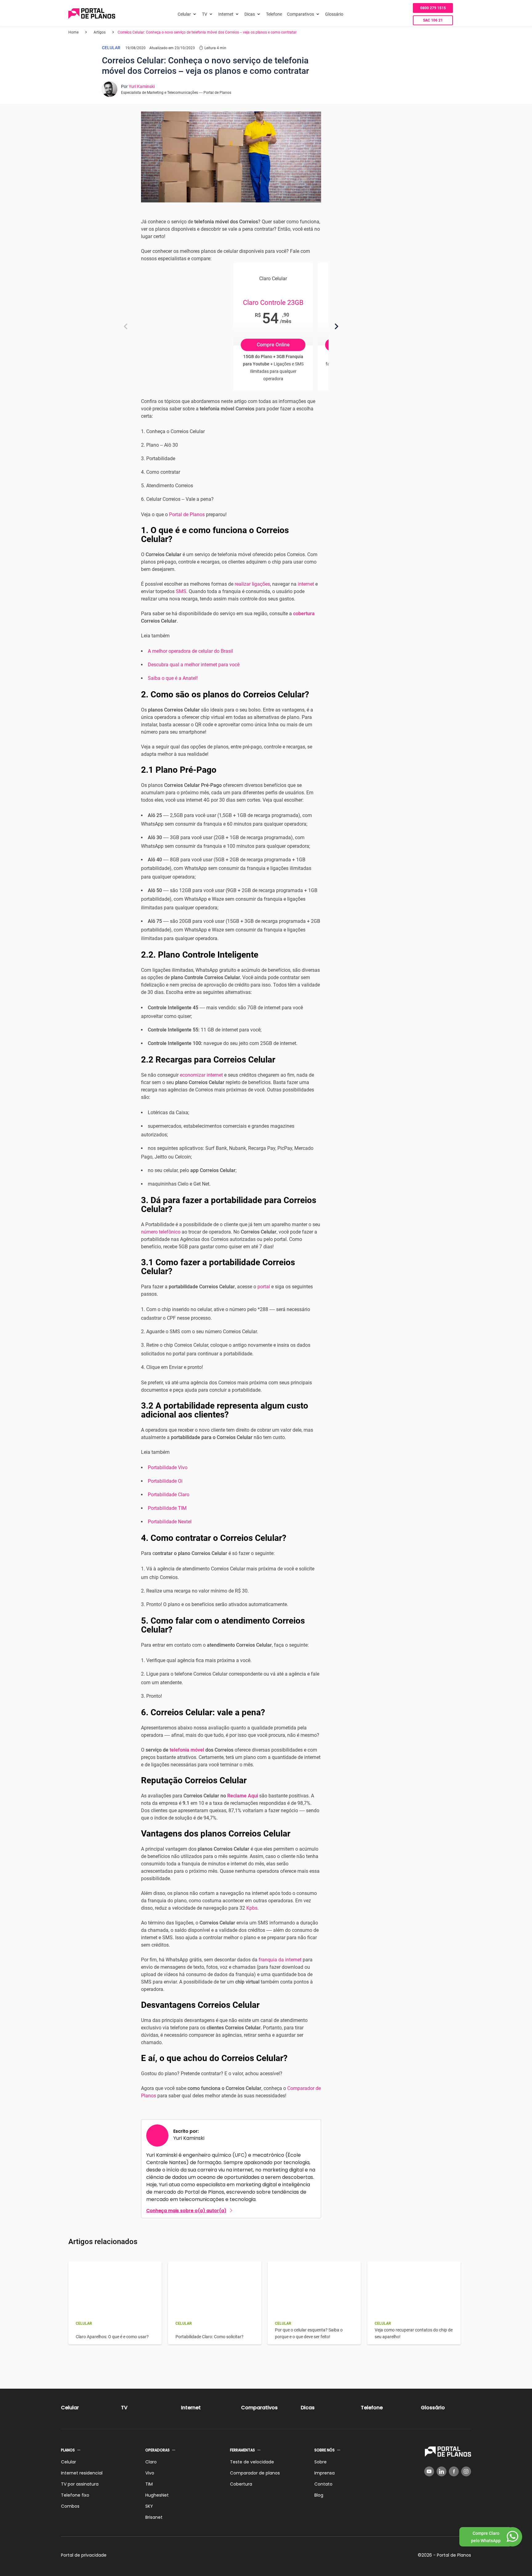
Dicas (250, 14)
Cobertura (241, 2484)
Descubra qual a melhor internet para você (194, 665)
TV (205, 14)
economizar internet (201, 1075)
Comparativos (300, 14)
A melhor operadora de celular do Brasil (190, 651)
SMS (181, 591)
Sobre (320, 2462)
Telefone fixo (75, 2495)
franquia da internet (280, 1960)
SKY (149, 2506)
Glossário (334, 14)
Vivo (150, 2473)
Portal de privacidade (84, 2555)
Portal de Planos (187, 514)
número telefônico (161, 1232)
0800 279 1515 (433, 8)
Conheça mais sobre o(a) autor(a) (186, 2211)
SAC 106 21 (433, 20)
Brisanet (154, 2517)
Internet (226, 14)
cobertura (304, 614)
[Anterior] (126, 326)
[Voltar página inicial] (92, 14)
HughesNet (157, 2495)
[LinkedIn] (441, 2471)
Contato (323, 2484)
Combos (70, 2506)
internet (306, 584)
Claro (151, 2462)
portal (264, 1287)
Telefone (274, 14)
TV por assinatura (80, 2484)
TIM (149, 2484)
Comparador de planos (255, 2473)
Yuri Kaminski (142, 86)
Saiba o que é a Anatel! (173, 678)
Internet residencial (82, 2473)
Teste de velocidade (252, 2462)
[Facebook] (454, 2471)
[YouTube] (429, 2471)
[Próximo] (337, 326)
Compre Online (273, 345)
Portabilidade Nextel (170, 1522)
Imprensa (324, 2473)
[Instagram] (466, 2471)
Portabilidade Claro (169, 1495)
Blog (319, 2495)
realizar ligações (252, 584)
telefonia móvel (187, 1750)
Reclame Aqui (243, 1796)
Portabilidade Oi (165, 1481)
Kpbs (252, 1908)
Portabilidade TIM (167, 1508)
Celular (184, 14)
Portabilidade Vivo (168, 1467)
